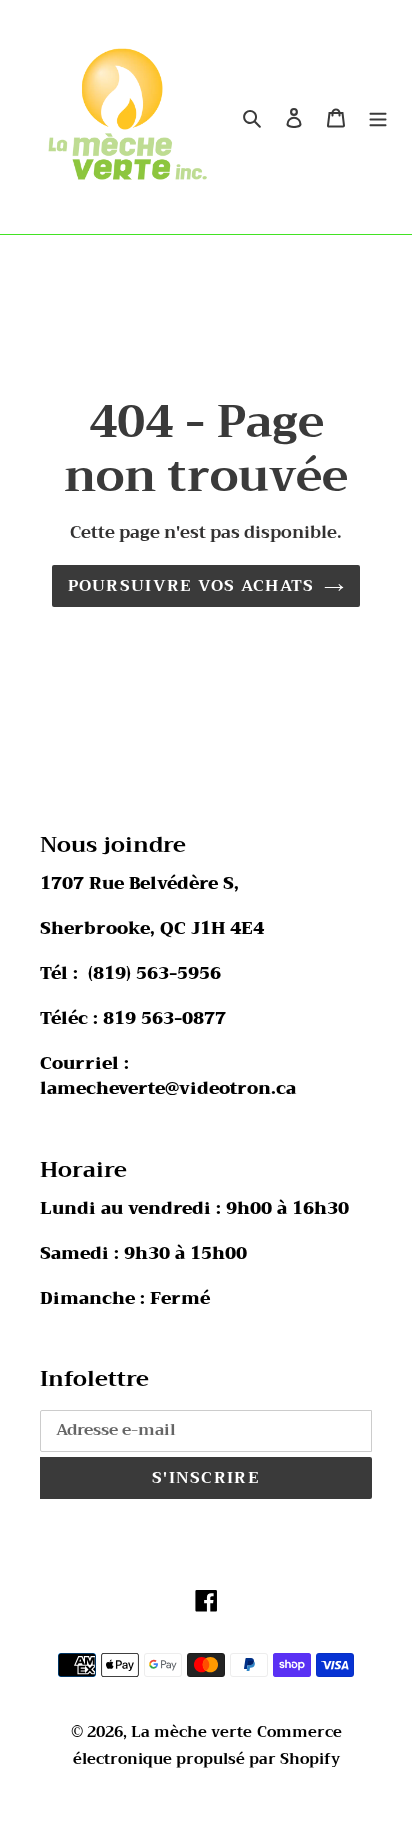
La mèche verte (191, 1732)
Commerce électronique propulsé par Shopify (207, 1745)
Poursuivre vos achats (191, 586)
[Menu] (378, 116)
